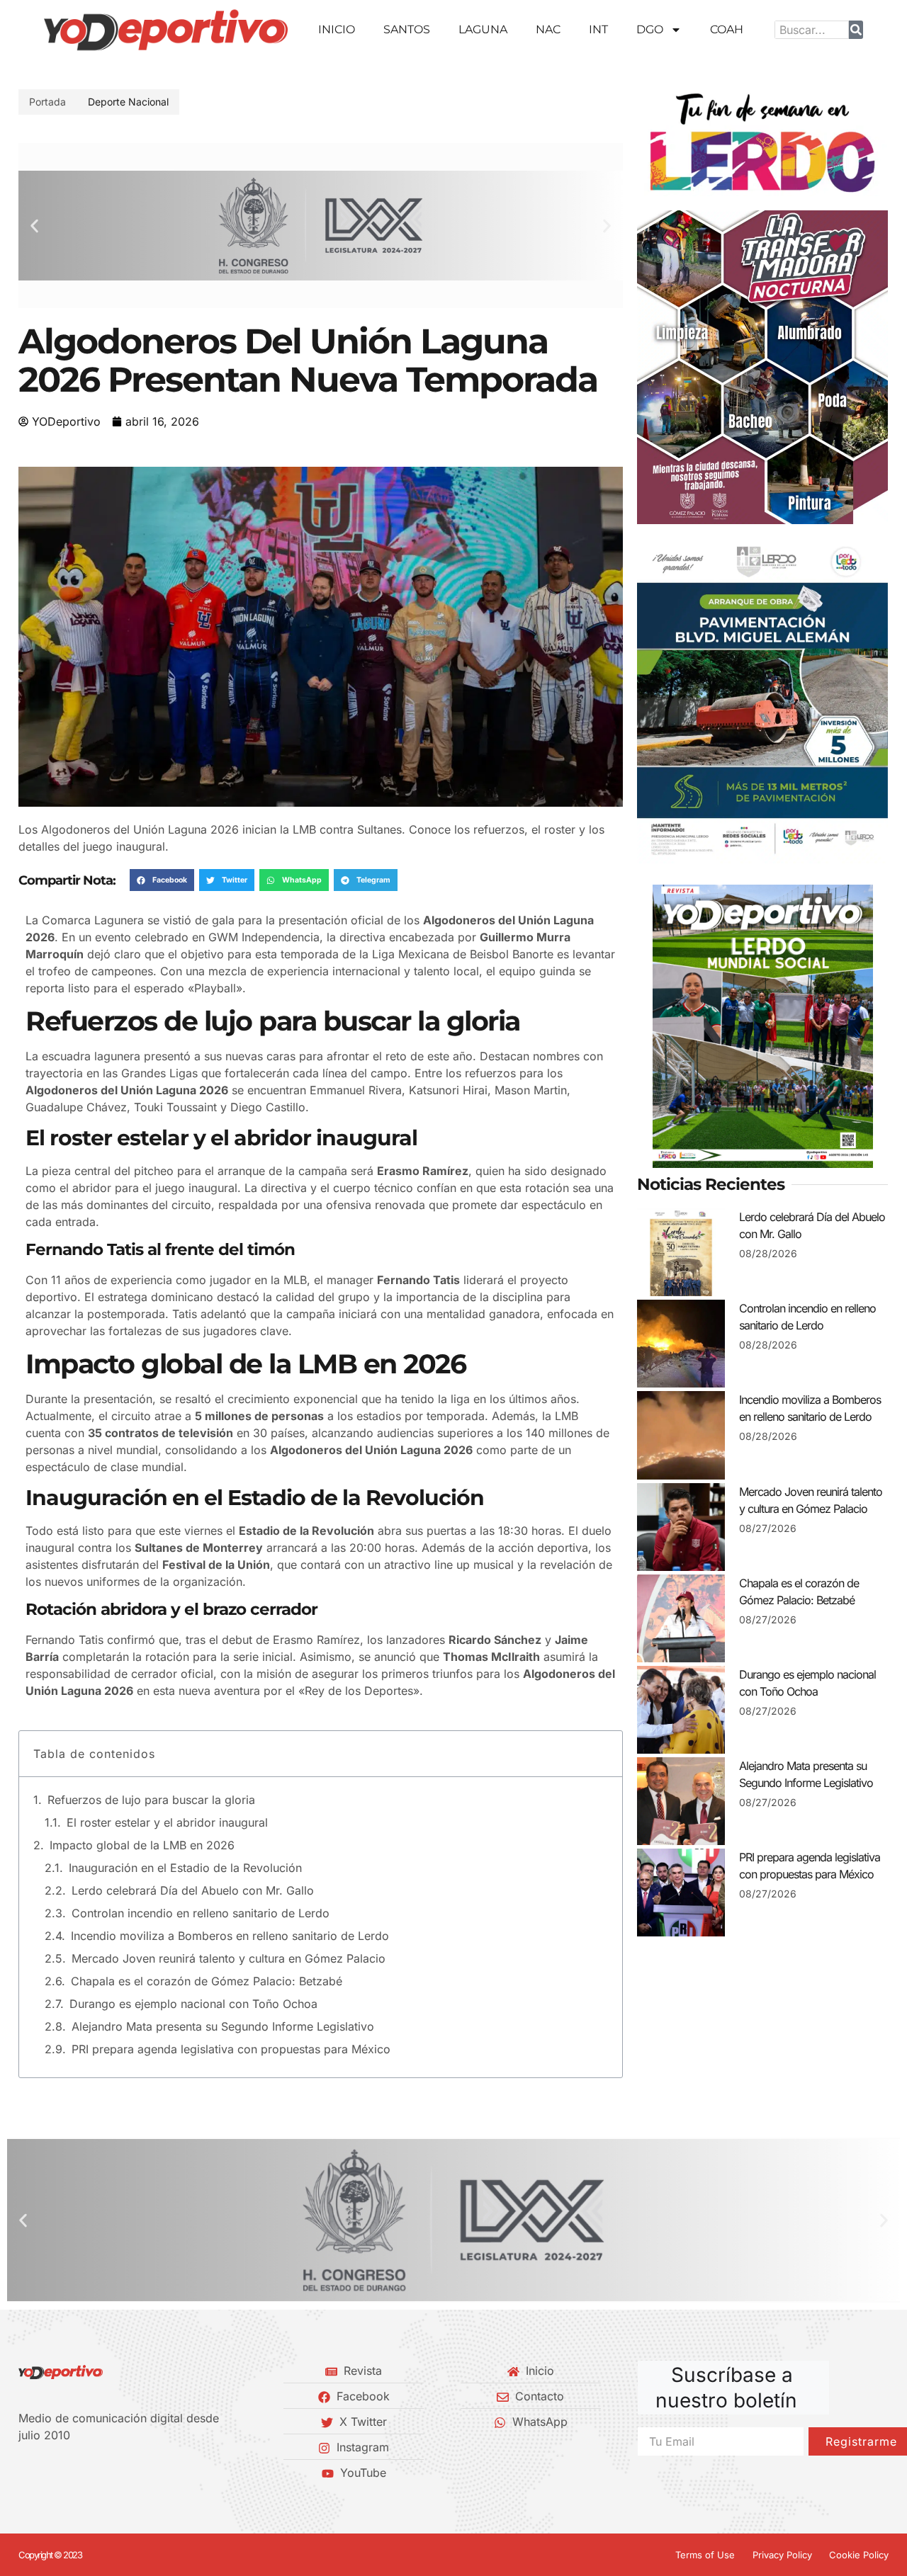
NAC (548, 29)
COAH (727, 29)
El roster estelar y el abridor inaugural (167, 1822)
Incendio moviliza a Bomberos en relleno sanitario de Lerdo (230, 1936)
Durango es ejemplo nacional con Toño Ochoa (193, 2004)
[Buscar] (856, 30)
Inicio (337, 29)
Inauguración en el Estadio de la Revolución (185, 1868)
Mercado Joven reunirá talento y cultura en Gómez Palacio (229, 1958)
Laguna (483, 29)
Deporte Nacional (128, 102)
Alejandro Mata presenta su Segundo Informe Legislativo (223, 2026)
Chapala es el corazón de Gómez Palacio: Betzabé (207, 1981)
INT (598, 29)
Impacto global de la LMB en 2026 (142, 1845)
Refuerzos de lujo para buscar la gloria (151, 1800)
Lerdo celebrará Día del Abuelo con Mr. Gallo (193, 1890)
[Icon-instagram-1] (72, 2473)
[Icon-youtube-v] (96, 2473)
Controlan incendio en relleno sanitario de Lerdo (201, 1913)
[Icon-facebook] (23, 2473)
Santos (407, 29)
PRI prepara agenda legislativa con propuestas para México (231, 2049)
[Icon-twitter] (47, 2473)
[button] (34, 226)
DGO (650, 29)
